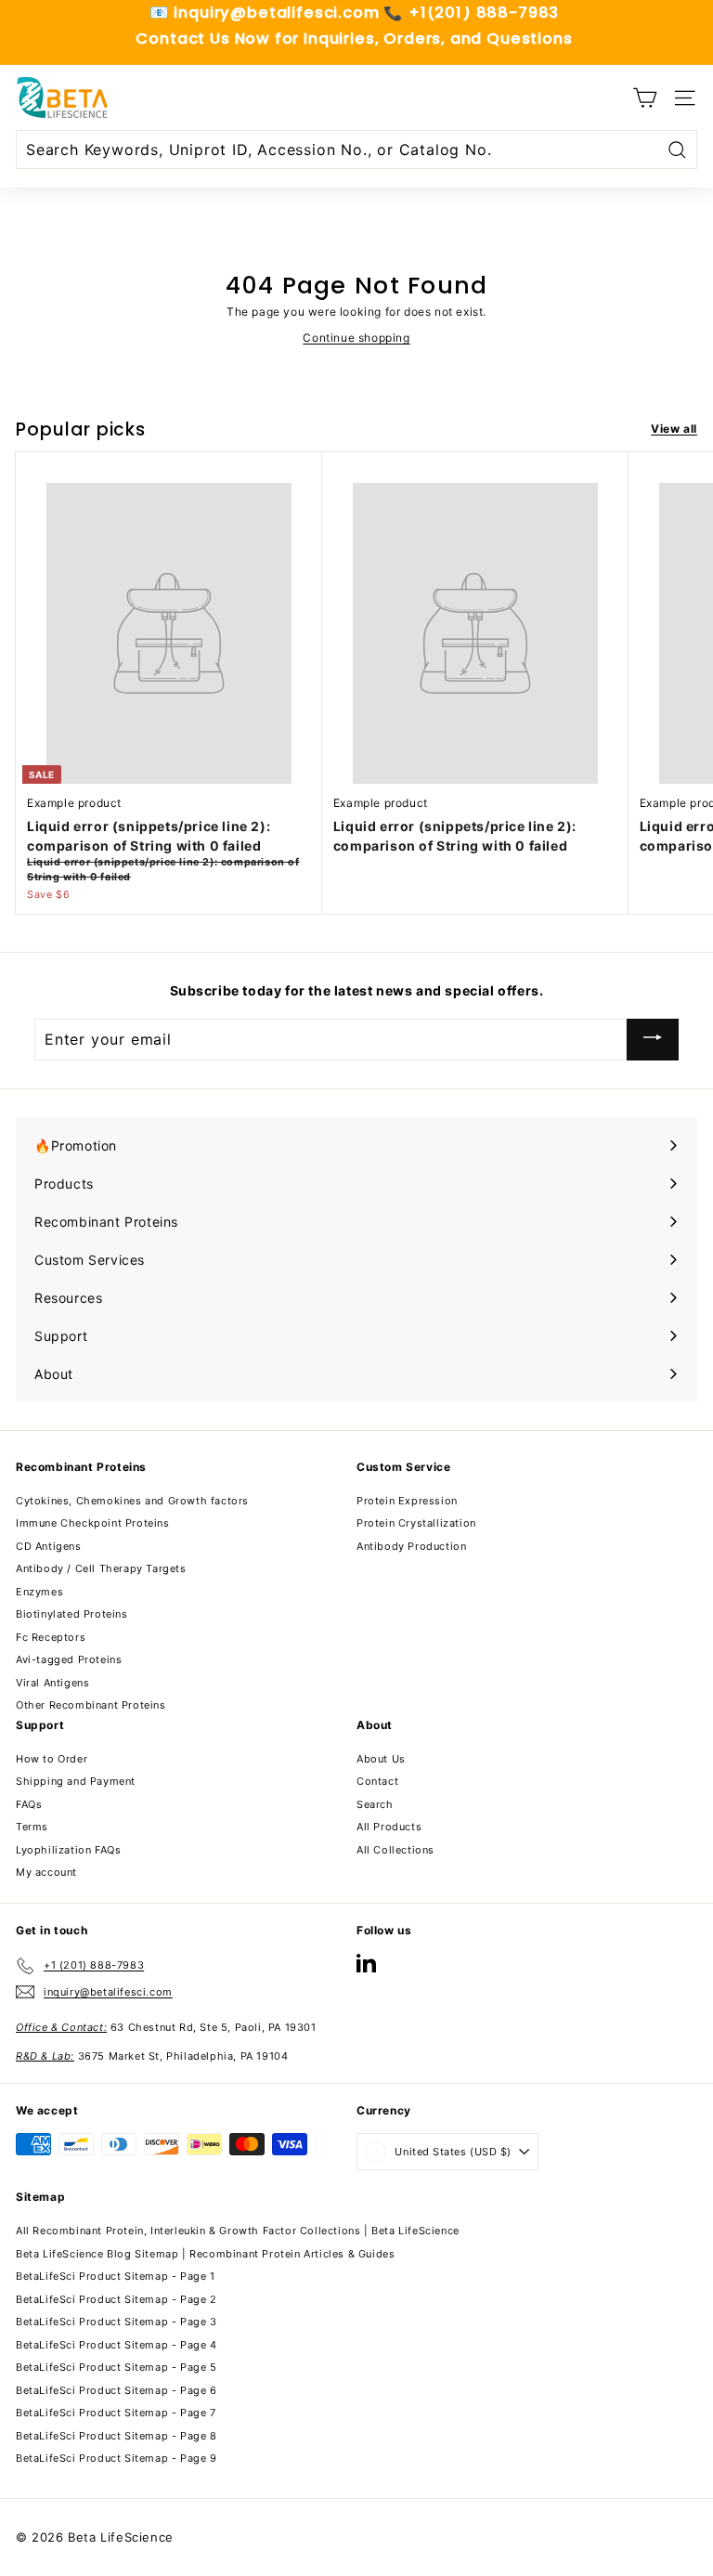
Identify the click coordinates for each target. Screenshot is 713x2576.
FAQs (29, 1804)
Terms (32, 1827)
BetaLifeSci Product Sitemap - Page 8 (117, 2436)
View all (674, 429)
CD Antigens (49, 1546)
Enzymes (39, 1592)
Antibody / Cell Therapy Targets (101, 1568)
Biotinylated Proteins (72, 1614)
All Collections (395, 1850)
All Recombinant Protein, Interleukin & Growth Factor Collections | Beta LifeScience (238, 2231)
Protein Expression (407, 1501)
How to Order (52, 1759)
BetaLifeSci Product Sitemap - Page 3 (117, 2322)
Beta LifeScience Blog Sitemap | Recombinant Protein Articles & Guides (205, 2254)
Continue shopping (356, 338)
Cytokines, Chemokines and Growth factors (132, 1501)
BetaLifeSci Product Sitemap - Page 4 (117, 2345)
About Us (381, 1759)
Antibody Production (411, 1546)
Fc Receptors (51, 1637)
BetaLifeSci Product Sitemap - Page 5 (117, 2367)
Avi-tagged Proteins (69, 1659)
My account (46, 1872)
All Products (389, 1827)
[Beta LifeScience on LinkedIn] (366, 1963)
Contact (377, 1781)
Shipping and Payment (76, 1781)
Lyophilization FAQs (68, 1850)
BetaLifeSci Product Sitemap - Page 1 (116, 2276)
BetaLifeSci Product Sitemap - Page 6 (117, 2390)
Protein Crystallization (416, 1523)
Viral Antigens (52, 1683)
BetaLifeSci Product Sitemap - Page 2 (117, 2299)
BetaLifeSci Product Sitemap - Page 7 (116, 2413)
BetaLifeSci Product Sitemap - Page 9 (117, 2458)
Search (375, 1804)
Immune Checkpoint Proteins (93, 1523)
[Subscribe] (653, 1040)
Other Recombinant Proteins (91, 1705)
